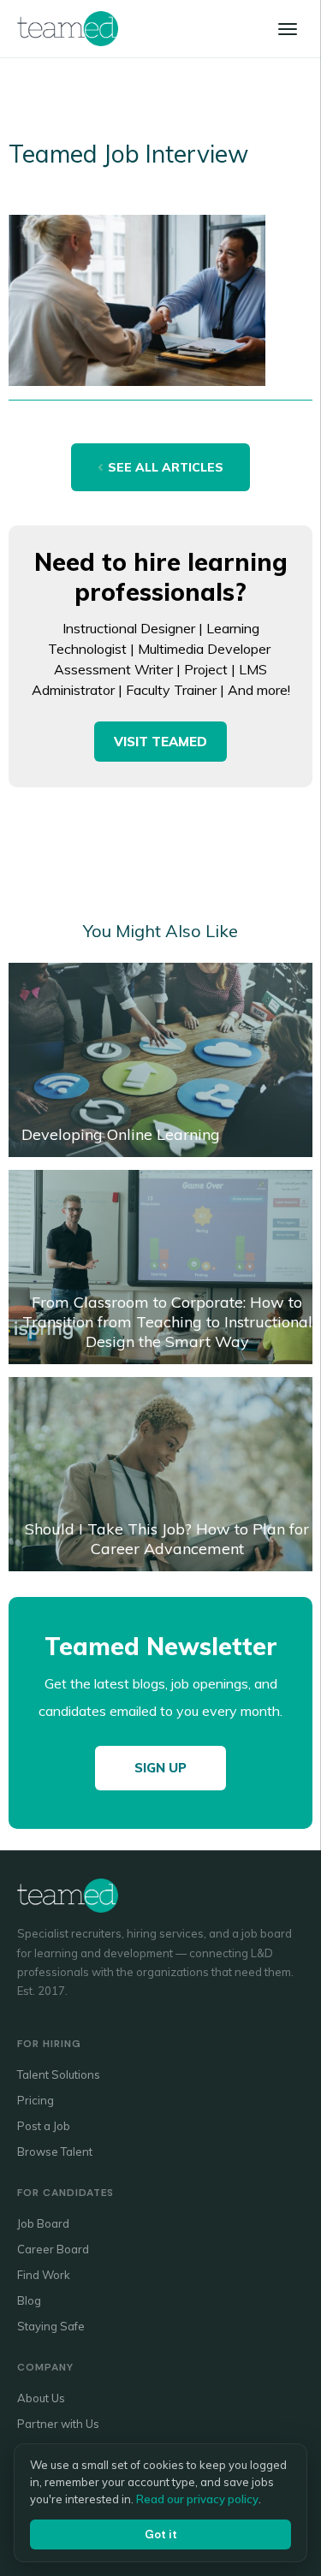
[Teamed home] (68, 28)
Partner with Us (58, 2424)
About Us (41, 2398)
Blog (29, 2300)
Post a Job (44, 2126)
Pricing (36, 2100)
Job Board (43, 2223)
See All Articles (166, 467)
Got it (161, 2534)
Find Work (44, 2275)
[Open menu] (288, 29)
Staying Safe (51, 2326)
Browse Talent (55, 2152)
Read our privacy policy (197, 2499)
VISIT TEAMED (160, 742)
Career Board (53, 2249)
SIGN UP (160, 1768)
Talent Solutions (59, 2074)
